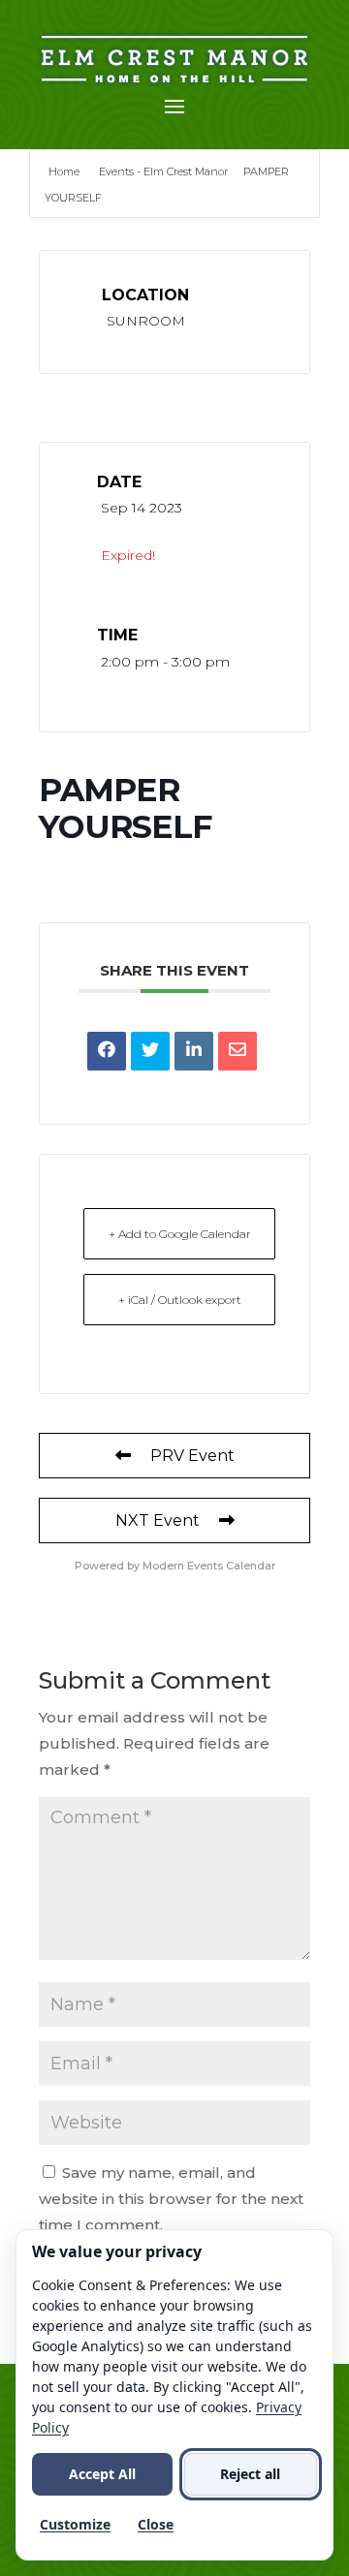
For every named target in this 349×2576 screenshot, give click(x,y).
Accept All (102, 2474)
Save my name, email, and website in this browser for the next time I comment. (171, 2199)
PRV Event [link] (192, 1456)
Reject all (250, 2474)
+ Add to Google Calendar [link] (180, 1234)
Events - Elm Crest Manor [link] (163, 171)
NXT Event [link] (158, 1521)
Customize (75, 2524)
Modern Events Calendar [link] (209, 1566)
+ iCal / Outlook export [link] (180, 1300)
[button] (174, 106)
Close (156, 2524)
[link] (107, 1051)
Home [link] (65, 171)
